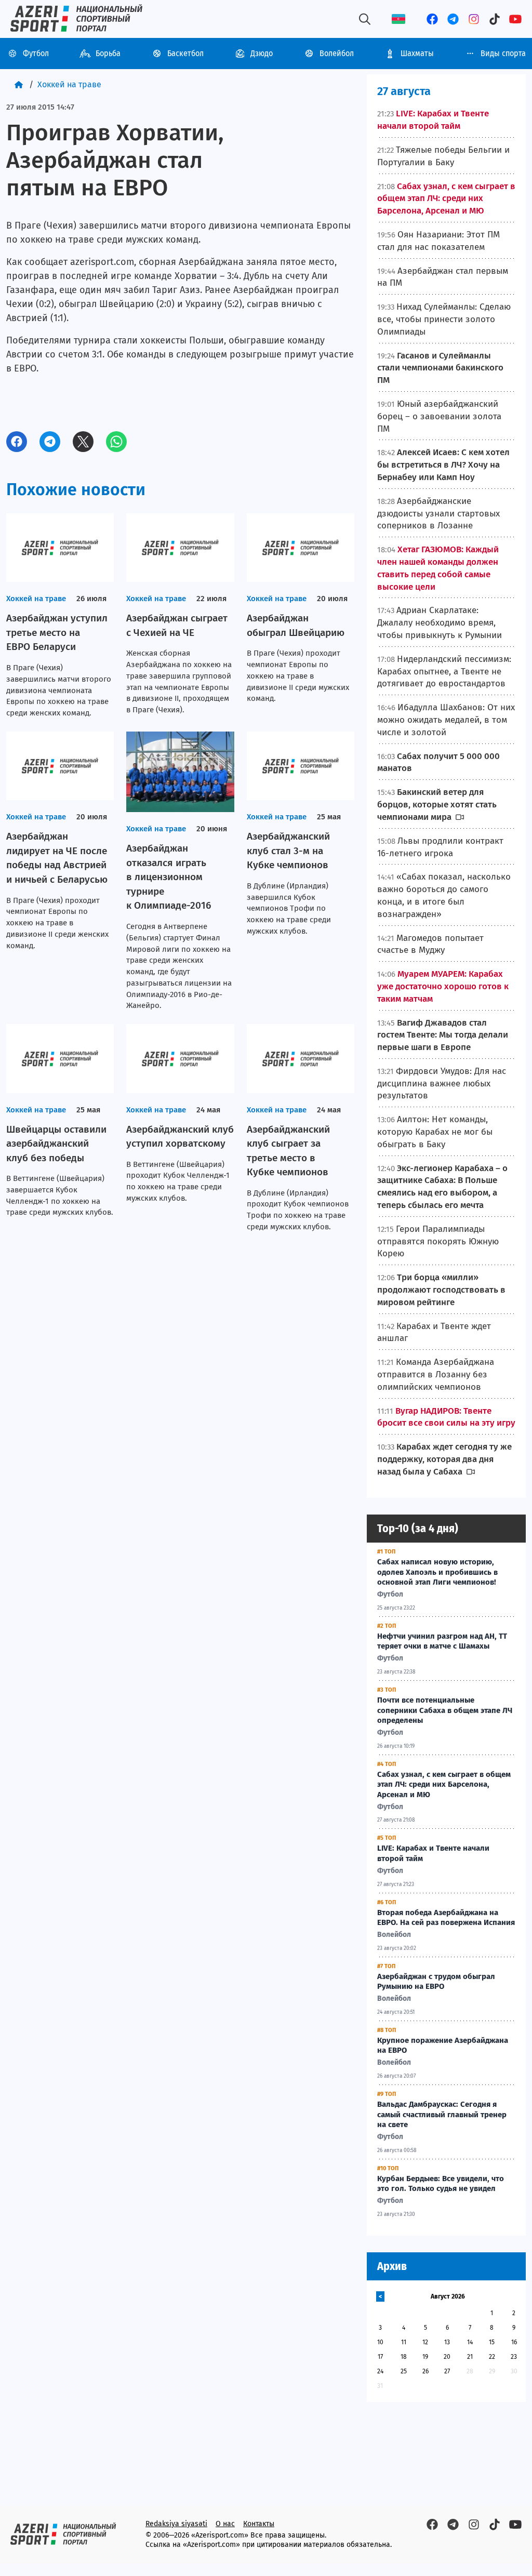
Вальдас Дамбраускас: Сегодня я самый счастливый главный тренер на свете (442, 2115)
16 (514, 2342)
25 (404, 2371)
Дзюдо (262, 53)
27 (447, 2371)
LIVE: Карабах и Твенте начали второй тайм (433, 1853)
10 (380, 2342)
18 (404, 2357)
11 (404, 2342)
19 (425, 2357)
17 (380, 2357)
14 (470, 2342)
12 (425, 2342)
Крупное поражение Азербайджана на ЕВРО (443, 2046)
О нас (225, 2524)
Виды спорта (503, 53)
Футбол (36, 53)
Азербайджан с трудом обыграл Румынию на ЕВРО (436, 1982)
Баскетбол (185, 53)
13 (447, 2342)
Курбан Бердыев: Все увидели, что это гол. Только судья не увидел (441, 2184)
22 (492, 2357)
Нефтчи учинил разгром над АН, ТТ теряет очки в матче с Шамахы (442, 1641)
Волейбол (337, 53)
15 (492, 2342)
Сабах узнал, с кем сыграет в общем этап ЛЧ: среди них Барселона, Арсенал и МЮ (444, 1785)
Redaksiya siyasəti (176, 2524)
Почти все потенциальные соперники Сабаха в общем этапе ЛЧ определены (445, 1710)
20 (447, 2357)
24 (380, 2371)
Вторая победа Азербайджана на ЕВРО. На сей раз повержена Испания (446, 1918)
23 (514, 2357)
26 (425, 2371)
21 (470, 2357)
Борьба (108, 53)
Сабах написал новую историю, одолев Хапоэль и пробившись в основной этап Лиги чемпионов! (437, 1572)
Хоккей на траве (69, 84)
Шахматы (417, 53)
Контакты (259, 2524)
